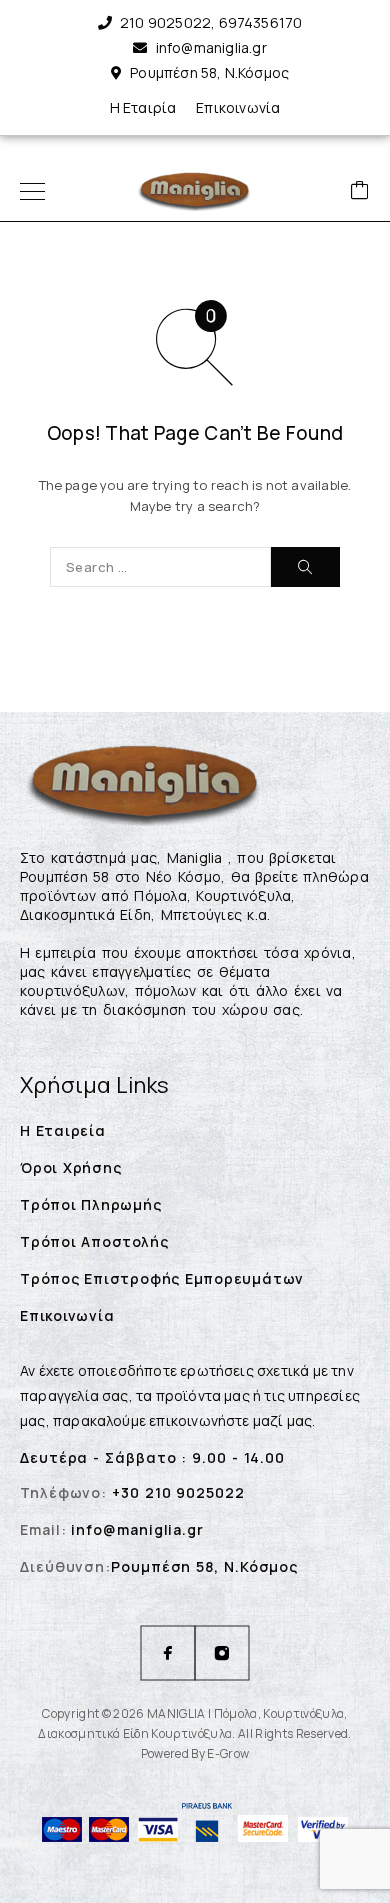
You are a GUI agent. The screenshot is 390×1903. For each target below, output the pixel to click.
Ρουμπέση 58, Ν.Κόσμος (209, 72)
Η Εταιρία (143, 107)
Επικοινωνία (238, 107)
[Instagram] (222, 1653)
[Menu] (32, 191)
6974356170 (261, 22)
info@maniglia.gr (211, 47)
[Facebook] (168, 1653)
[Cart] (360, 191)
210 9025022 (165, 22)
